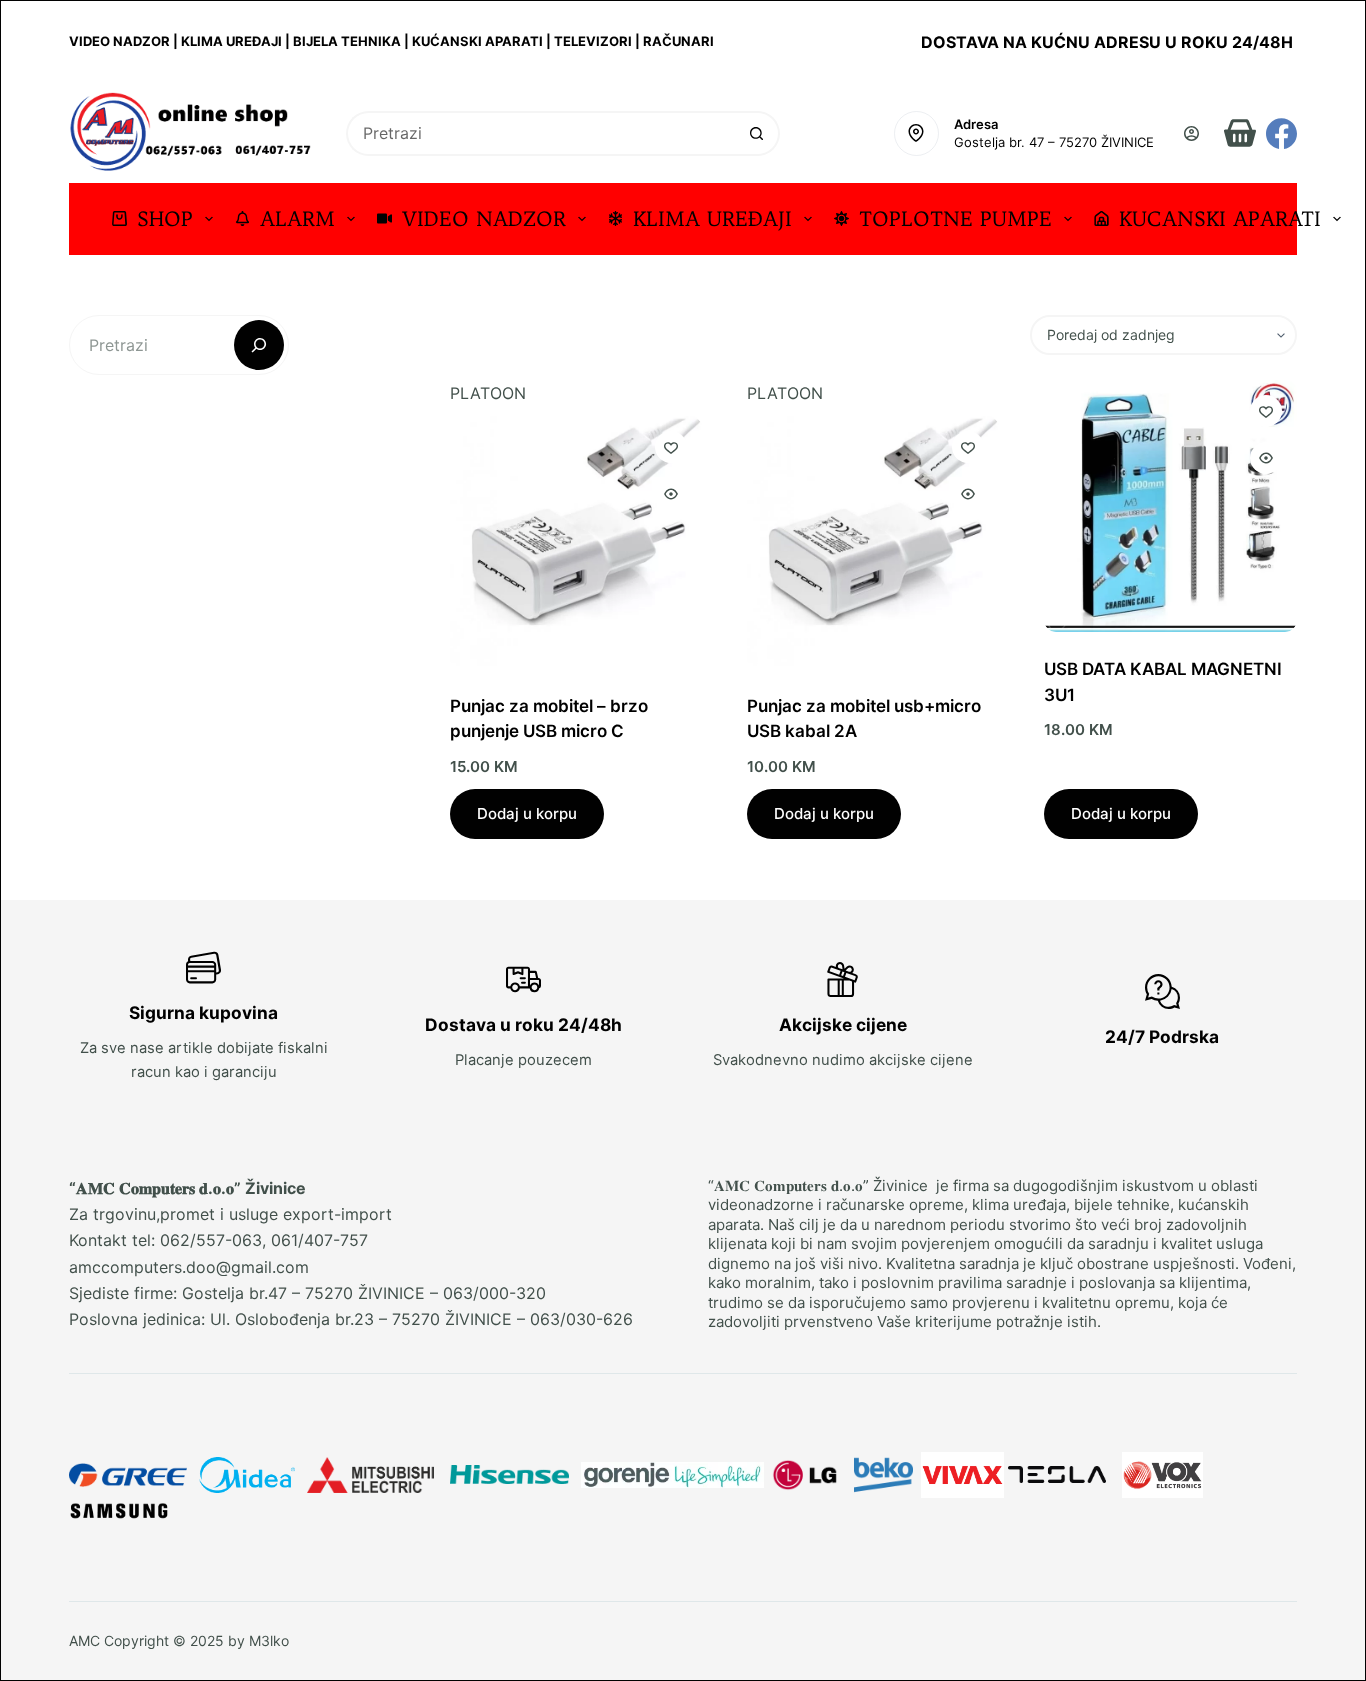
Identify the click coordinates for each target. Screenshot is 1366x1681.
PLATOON (488, 393)
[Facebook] (1281, 133)
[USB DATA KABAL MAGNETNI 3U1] (1170, 506)
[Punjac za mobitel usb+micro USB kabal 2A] (873, 542)
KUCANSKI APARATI (1220, 218)
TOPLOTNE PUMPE (955, 218)
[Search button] (757, 133)
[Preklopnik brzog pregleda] (671, 494)
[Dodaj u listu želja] (671, 447)
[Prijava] (1191, 133)
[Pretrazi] (259, 345)
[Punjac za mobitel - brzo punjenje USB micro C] (576, 542)
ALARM (297, 218)
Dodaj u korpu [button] (527, 813)
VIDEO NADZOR (484, 218)
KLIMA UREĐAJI (712, 218)
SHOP (165, 218)
